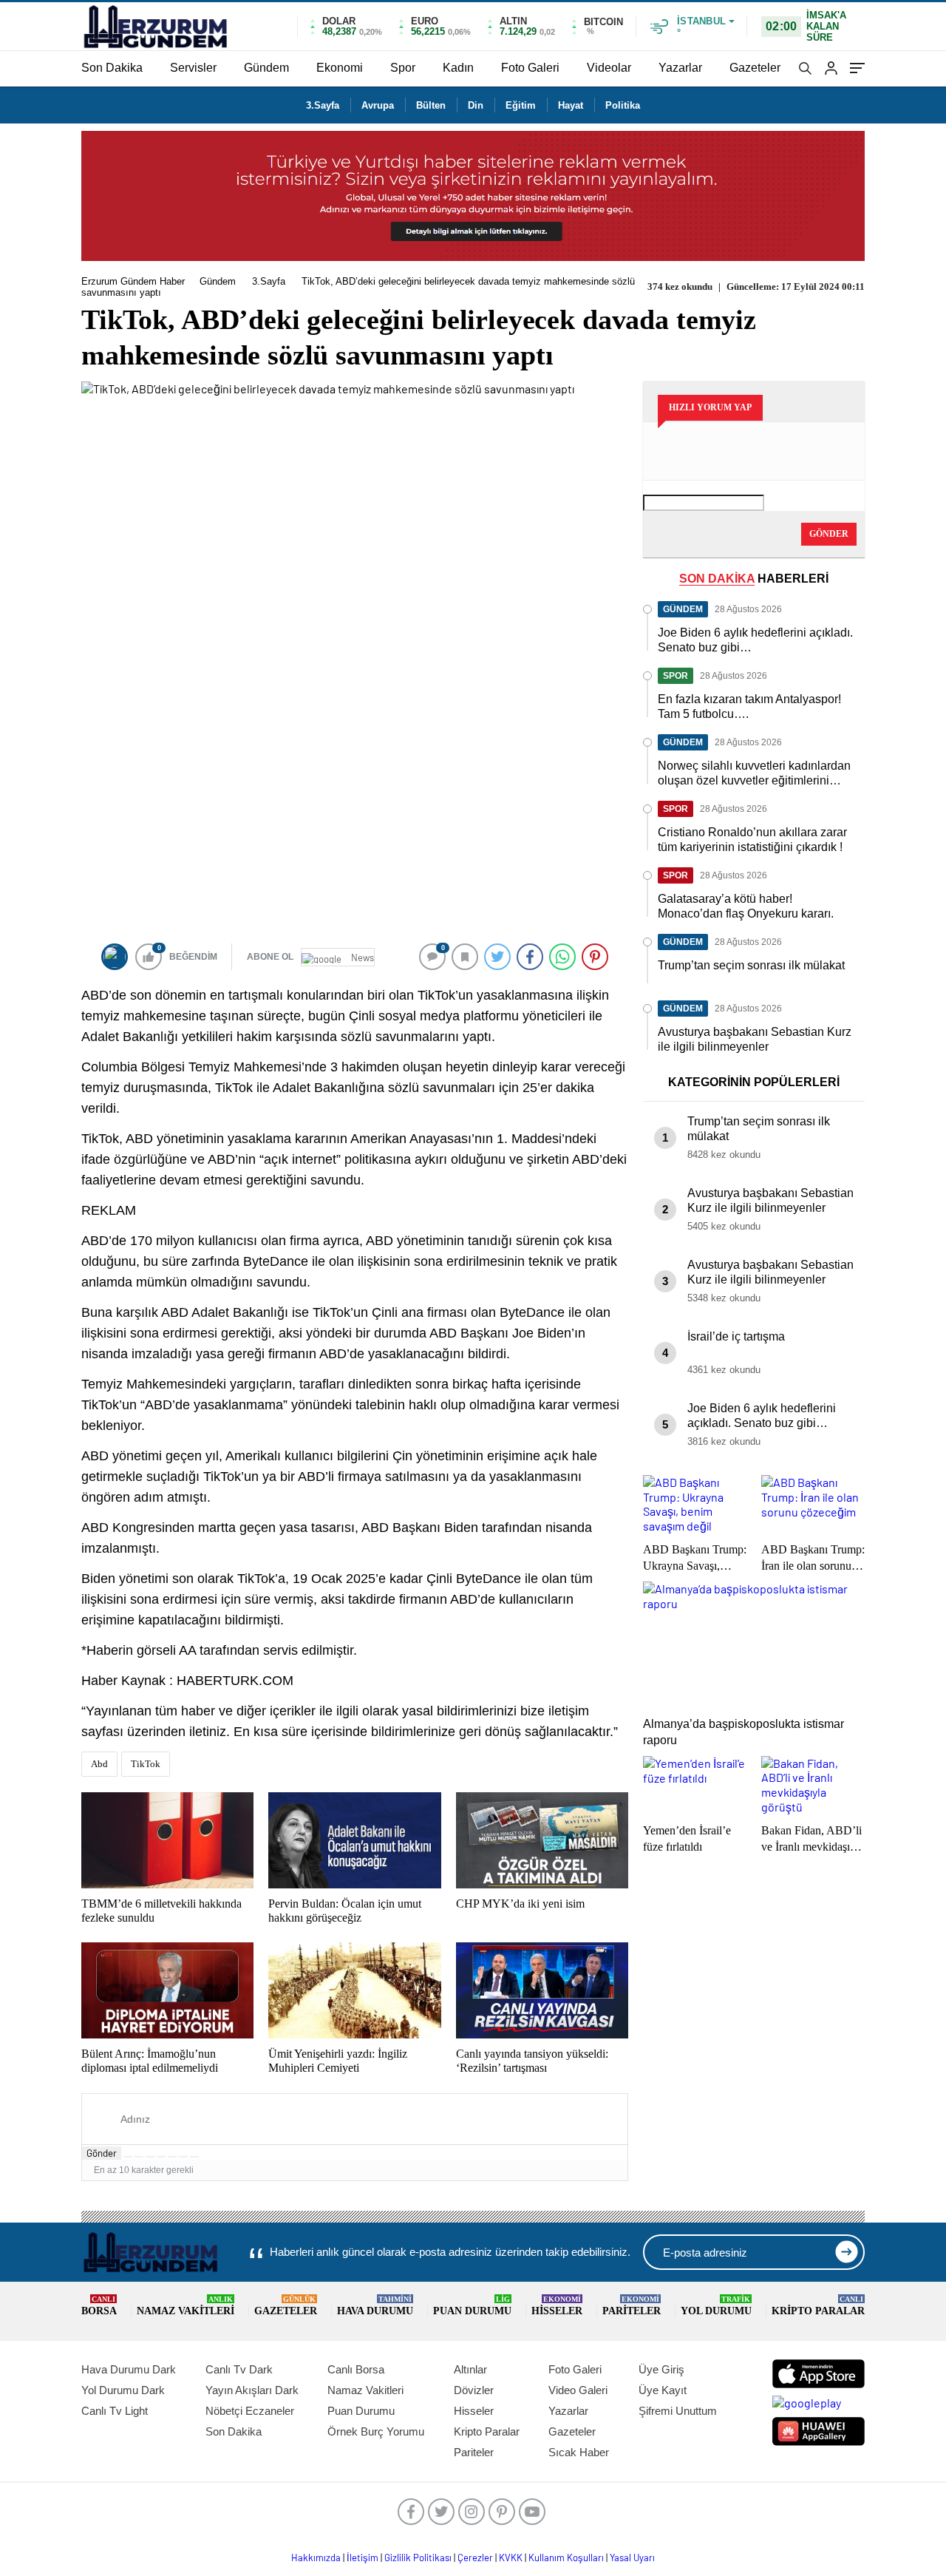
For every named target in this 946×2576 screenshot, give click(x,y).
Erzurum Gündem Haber (133, 281)
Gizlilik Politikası (418, 2558)
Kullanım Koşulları (566, 2558)
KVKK (511, 2558)
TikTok (146, 1764)
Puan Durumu (472, 2306)
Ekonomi (340, 68)
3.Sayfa (323, 105)
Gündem (266, 68)
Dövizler (474, 2390)
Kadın (458, 68)
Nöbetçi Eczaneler (250, 2411)
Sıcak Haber (579, 2452)
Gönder (102, 2153)
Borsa (99, 2306)
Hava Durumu (375, 2306)
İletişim (363, 2558)
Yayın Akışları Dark (252, 2390)
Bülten (431, 105)
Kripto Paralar (818, 2306)
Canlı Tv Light (115, 2411)
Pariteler (632, 2306)
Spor (403, 68)
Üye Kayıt (663, 2390)
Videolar (609, 68)
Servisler (193, 68)
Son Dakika (112, 68)
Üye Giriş (661, 2369)
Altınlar (470, 2369)
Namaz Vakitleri (186, 2306)
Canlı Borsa (356, 2369)
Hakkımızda (316, 2558)
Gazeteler (755, 68)
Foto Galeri (530, 68)
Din (476, 105)
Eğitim (521, 105)
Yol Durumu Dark (123, 2390)
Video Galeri (578, 2390)
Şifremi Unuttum (678, 2411)
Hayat (571, 105)
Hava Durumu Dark (129, 2369)
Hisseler (557, 2306)
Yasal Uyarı (632, 2558)
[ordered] (161, 2157)
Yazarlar (680, 68)
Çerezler (475, 2558)
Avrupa (378, 105)
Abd (99, 1764)
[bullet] (172, 2157)
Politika (623, 105)
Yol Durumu (716, 2306)
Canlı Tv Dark (239, 2369)
